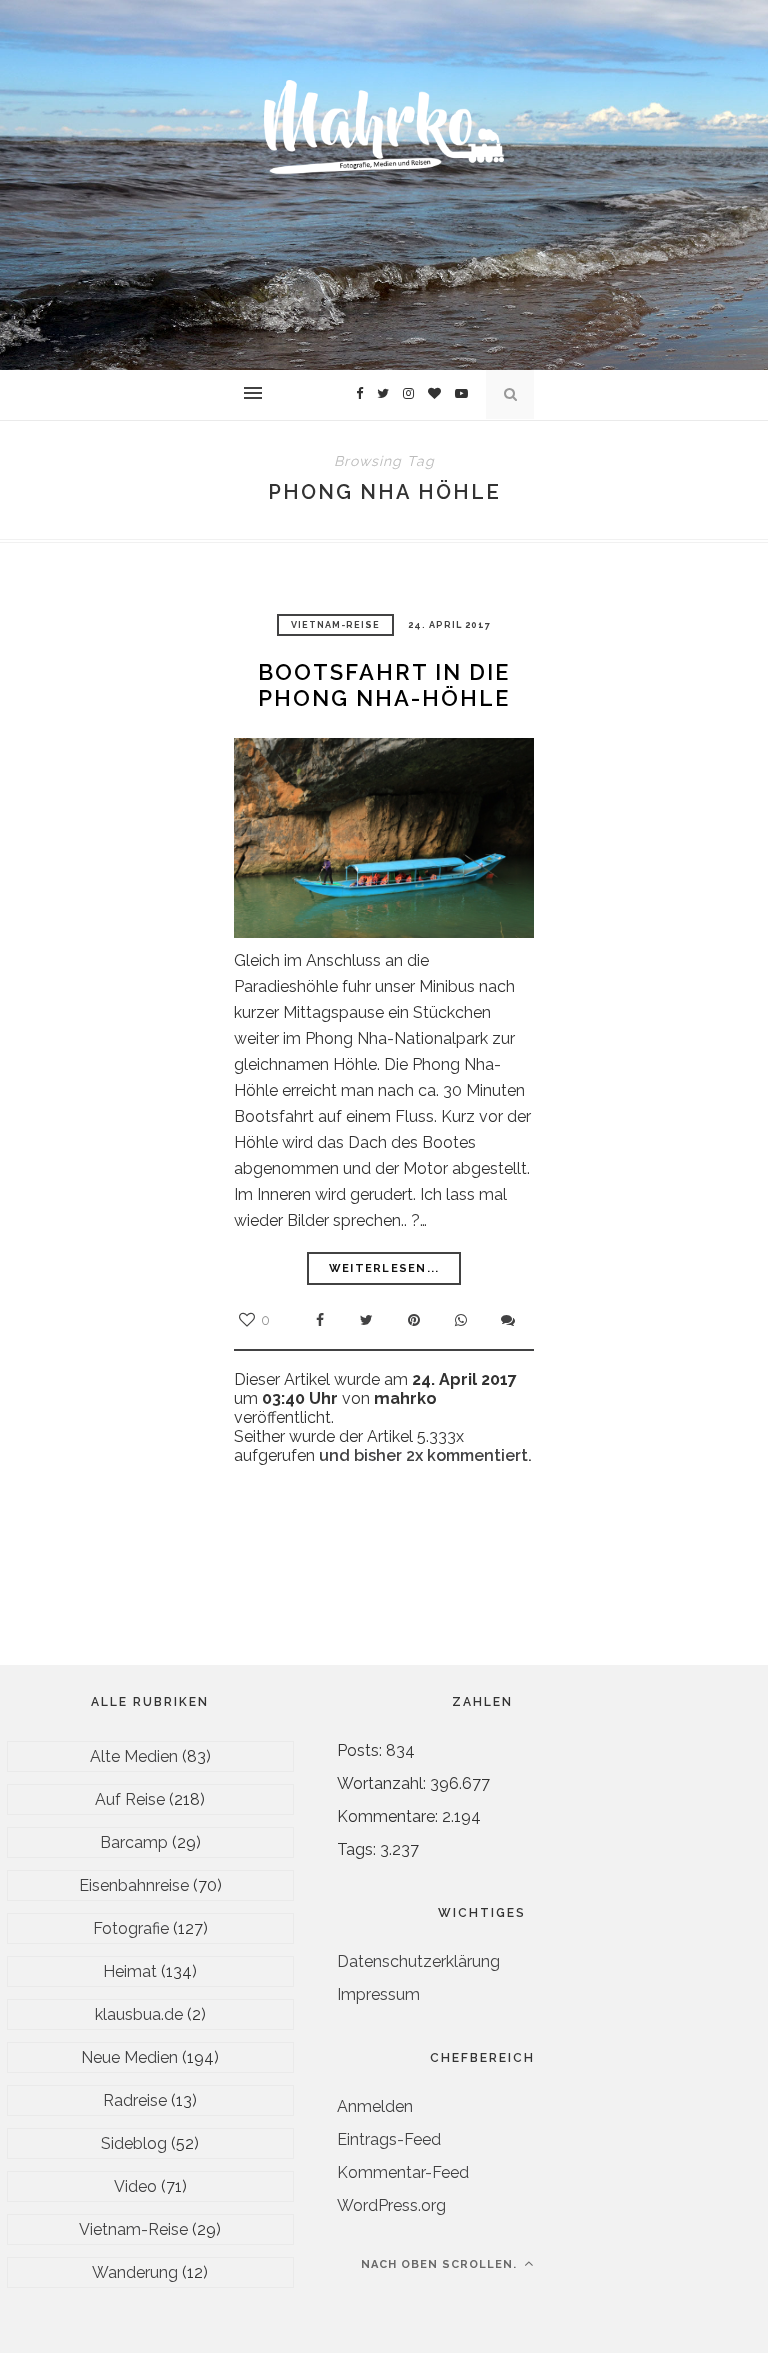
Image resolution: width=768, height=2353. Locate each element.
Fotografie (131, 1928)
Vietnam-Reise (335, 625)
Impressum (378, 1994)
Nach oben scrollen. (441, 2264)
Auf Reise (130, 1799)
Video (135, 2186)
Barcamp (134, 1842)
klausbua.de (139, 2014)
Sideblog (134, 2143)
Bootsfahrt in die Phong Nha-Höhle (384, 685)
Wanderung (135, 2272)
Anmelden (375, 2106)
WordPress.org (391, 2205)
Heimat (130, 1971)
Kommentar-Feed (403, 2172)
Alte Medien (134, 1756)
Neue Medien (129, 2057)
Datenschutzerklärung (418, 1961)
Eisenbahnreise (134, 1885)
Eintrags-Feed (389, 2139)
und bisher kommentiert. (423, 1455)
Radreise (135, 2100)
